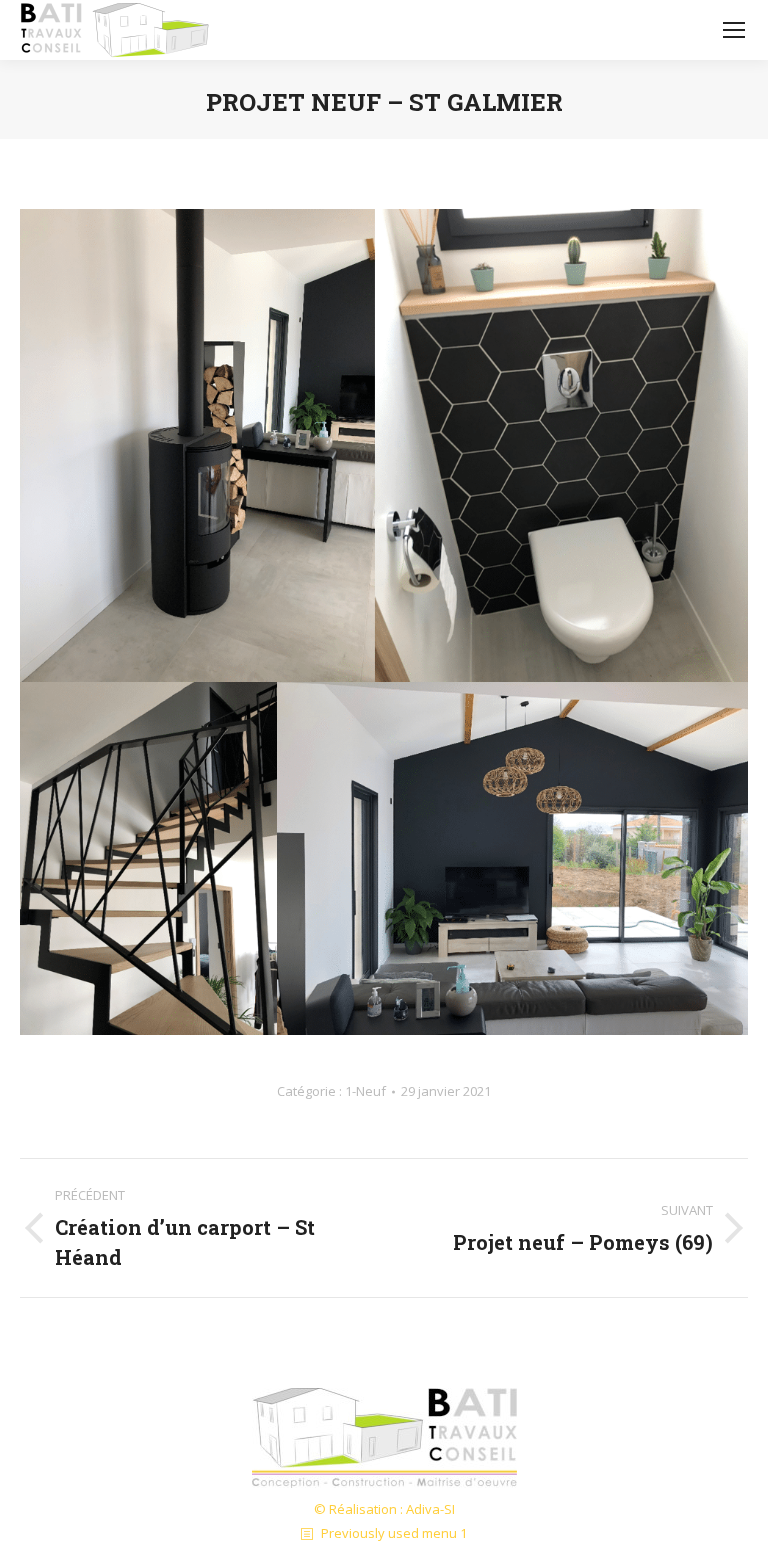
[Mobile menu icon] (734, 30)
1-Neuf (365, 1091)
